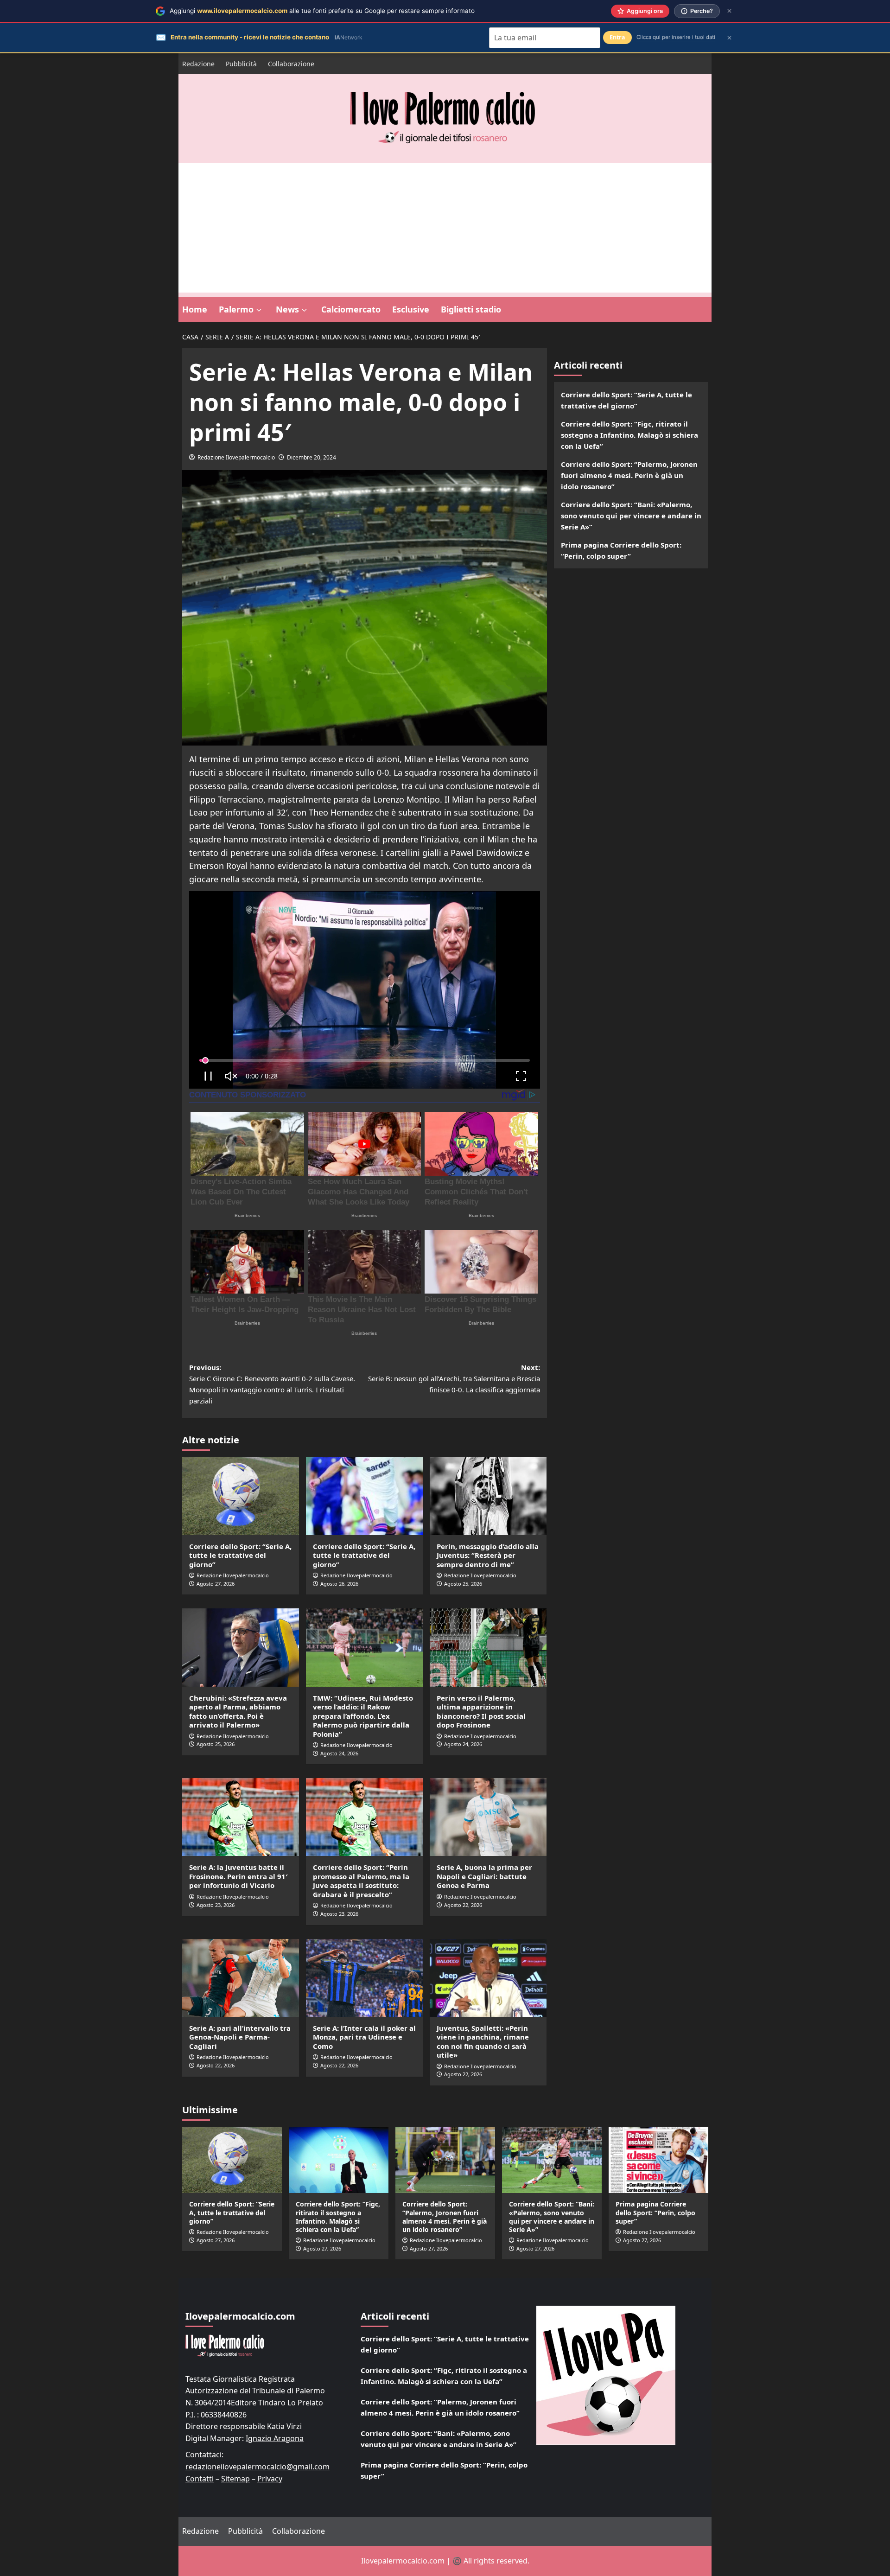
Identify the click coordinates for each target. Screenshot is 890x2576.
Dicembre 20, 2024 (311, 457)
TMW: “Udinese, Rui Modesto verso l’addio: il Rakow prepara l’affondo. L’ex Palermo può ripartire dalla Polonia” (363, 1716)
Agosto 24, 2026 (339, 1753)
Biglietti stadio (471, 309)
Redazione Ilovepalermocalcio (236, 457)
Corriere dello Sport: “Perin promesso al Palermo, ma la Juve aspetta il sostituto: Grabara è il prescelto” (361, 1881)
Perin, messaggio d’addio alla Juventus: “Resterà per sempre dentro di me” (488, 1555)
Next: (454, 1378)
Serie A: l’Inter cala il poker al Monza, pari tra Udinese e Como (364, 2037)
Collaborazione (291, 64)
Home (195, 309)
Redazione (198, 64)
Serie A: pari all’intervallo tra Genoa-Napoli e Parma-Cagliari (240, 2037)
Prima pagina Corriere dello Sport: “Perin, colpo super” (621, 550)
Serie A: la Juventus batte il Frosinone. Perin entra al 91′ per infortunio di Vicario (238, 1876)
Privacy (270, 2479)
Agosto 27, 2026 (216, 1584)
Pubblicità (241, 64)
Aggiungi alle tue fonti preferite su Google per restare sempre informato (322, 11)
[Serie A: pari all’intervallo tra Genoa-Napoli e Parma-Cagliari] (241, 1978)
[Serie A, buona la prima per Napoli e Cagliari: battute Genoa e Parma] (488, 1817)
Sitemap (235, 2479)
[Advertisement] (445, 228)
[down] (259, 310)
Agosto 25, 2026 (463, 1584)
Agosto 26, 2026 (339, 1584)
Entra (617, 37)
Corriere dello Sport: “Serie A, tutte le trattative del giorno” (240, 1555)
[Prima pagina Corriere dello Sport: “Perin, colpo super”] (658, 2160)
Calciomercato (351, 309)
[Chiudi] (729, 11)
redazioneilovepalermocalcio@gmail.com (257, 2467)
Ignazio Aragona (275, 2438)
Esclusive (411, 309)
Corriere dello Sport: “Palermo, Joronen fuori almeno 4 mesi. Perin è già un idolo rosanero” (629, 475)
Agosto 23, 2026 (216, 1905)
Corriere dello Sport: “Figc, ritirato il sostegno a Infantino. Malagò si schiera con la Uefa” (629, 435)
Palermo (236, 309)
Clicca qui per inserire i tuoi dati (676, 37)
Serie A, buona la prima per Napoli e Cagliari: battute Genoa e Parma (484, 1876)
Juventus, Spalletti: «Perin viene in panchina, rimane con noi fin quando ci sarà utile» (483, 2042)
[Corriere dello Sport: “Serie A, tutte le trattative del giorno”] (241, 1496)
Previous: (272, 1384)
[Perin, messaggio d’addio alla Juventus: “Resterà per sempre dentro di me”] (488, 1496)
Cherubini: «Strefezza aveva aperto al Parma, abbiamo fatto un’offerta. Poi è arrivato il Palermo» (238, 1712)
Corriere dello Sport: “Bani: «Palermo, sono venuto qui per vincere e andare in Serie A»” (631, 516)
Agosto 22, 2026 (463, 1905)
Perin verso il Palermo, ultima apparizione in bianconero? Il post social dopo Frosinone (481, 1712)
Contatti (200, 2479)
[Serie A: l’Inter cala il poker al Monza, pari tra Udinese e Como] (364, 1978)
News (287, 309)
